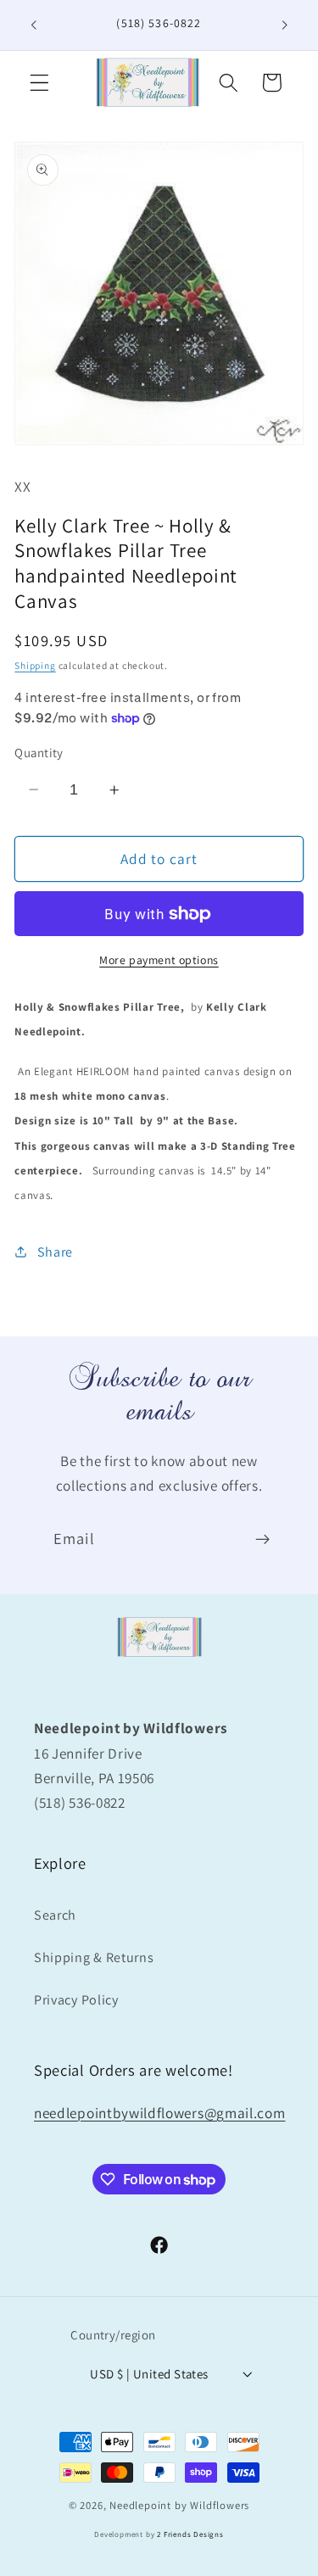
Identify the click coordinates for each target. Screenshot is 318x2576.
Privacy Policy (76, 2000)
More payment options (159, 960)
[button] (39, 83)
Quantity (39, 753)
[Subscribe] (262, 1540)
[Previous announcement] (33, 25)
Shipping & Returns (94, 1957)
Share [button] (55, 1252)
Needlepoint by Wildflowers (179, 2505)
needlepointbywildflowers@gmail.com (159, 2113)
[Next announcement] (285, 25)
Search (55, 1915)
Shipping (35, 665)
